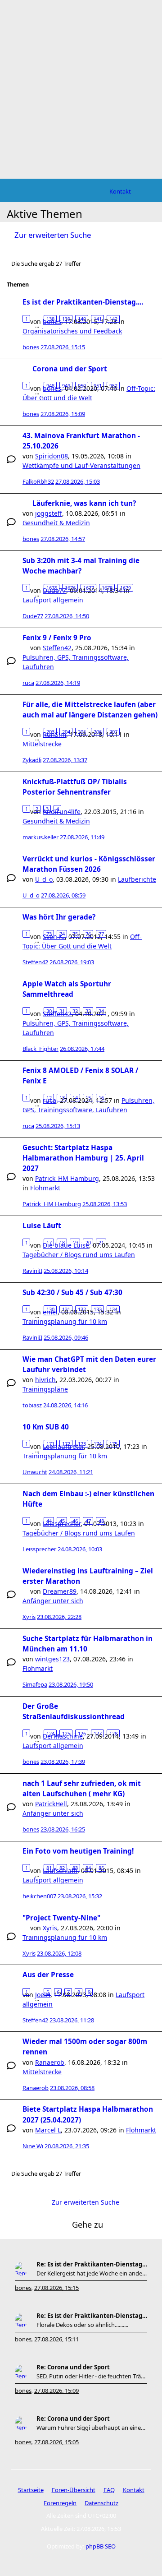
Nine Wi (33, 2146)
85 (101, 1868)
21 (101, 1242)
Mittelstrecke (42, 744)
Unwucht (35, 1472)
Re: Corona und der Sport (73, 2367)
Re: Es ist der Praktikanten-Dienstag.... (92, 2264)
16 (101, 1098)
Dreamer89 (60, 1591)
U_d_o (44, 879)
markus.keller (40, 837)
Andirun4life (62, 812)
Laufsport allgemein (53, 600)
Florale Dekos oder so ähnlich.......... (82, 2325)
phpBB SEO (101, 2546)
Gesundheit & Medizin (56, 523)
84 (88, 1868)
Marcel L (48, 2130)
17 (49, 1242)
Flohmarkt (45, 1188)
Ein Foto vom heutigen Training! (78, 1851)
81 (49, 1868)
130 (50, 1309)
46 (75, 1521)
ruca (28, 683)
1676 (70, 588)
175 (113, 1444)
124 (50, 1733)
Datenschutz (101, 2503)
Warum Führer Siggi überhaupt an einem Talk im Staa (92, 2428)
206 (98, 732)
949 (66, 386)
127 (98, 1733)
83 (75, 1868)
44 (49, 1521)
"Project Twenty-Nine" (61, 1918)
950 (82, 386)
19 (75, 1242)
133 (98, 1309)
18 (62, 1242)
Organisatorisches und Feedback (72, 331)
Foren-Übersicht (74, 2490)
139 (66, 319)
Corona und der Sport (70, 369)
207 (113, 732)
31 (62, 1011)
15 (88, 1098)
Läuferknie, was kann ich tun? (84, 503)
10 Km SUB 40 (46, 1427)
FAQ (109, 2490)
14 (75, 1098)
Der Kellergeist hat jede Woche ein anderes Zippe (92, 2273)
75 (75, 934)
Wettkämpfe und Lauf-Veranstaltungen (81, 465)
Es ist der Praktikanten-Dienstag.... (83, 302)
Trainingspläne (45, 1389)
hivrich (45, 1380)
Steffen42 (57, 648)
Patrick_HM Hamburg (67, 1178)
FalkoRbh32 (38, 481)
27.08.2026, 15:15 (56, 2288)
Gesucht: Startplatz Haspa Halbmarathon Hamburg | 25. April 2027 (83, 1158)
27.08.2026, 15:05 (56, 2442)
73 (49, 934)
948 (50, 386)
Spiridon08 (52, 456)
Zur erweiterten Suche (53, 235)
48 (101, 1521)
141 (98, 319)
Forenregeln (60, 2503)
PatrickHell (51, 1804)
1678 (107, 588)
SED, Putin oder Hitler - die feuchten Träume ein (92, 2376)
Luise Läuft (42, 1226)
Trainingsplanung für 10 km (65, 1321)
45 (62, 1521)
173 (82, 1444)
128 (113, 1733)
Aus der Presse (48, 1975)
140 (82, 319)
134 (113, 1309)
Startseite (31, 2490)
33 (88, 1011)
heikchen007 (39, 1896)
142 (113, 319)
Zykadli (32, 760)
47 (88, 1521)
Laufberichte (137, 879)
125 (66, 1733)
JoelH (43, 1995)
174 (98, 1444)
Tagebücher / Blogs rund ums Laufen (79, 1255)
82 (62, 1868)
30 (49, 1011)
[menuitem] (120, 191)
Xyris (29, 1617)
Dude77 (33, 616)
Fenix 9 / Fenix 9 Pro (57, 638)
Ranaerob (50, 2062)
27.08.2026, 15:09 (56, 2391)
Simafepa (35, 1684)
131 (66, 1309)
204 (66, 732)
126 (82, 1733)
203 (50, 732)
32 (75, 1011)
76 (88, 934)
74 (62, 934)
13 (62, 1098)
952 (113, 386)
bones (31, 347)
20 (88, 1242)
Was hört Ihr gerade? (59, 917)
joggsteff (49, 513)
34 (101, 1011)
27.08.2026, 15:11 (56, 2339)
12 (49, 1098)
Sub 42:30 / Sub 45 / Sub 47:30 (72, 1293)
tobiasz (32, 1405)
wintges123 (52, 1659)
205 (82, 732)
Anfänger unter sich (53, 1601)
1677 (89, 588)
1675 (52, 588)
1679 (126, 588)
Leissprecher (39, 1549)
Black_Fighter (40, 1049)
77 (101, 934)
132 (82, 1309)
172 (66, 1444)
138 (50, 319)
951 (98, 386)
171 (50, 1444)
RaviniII (32, 1271)
